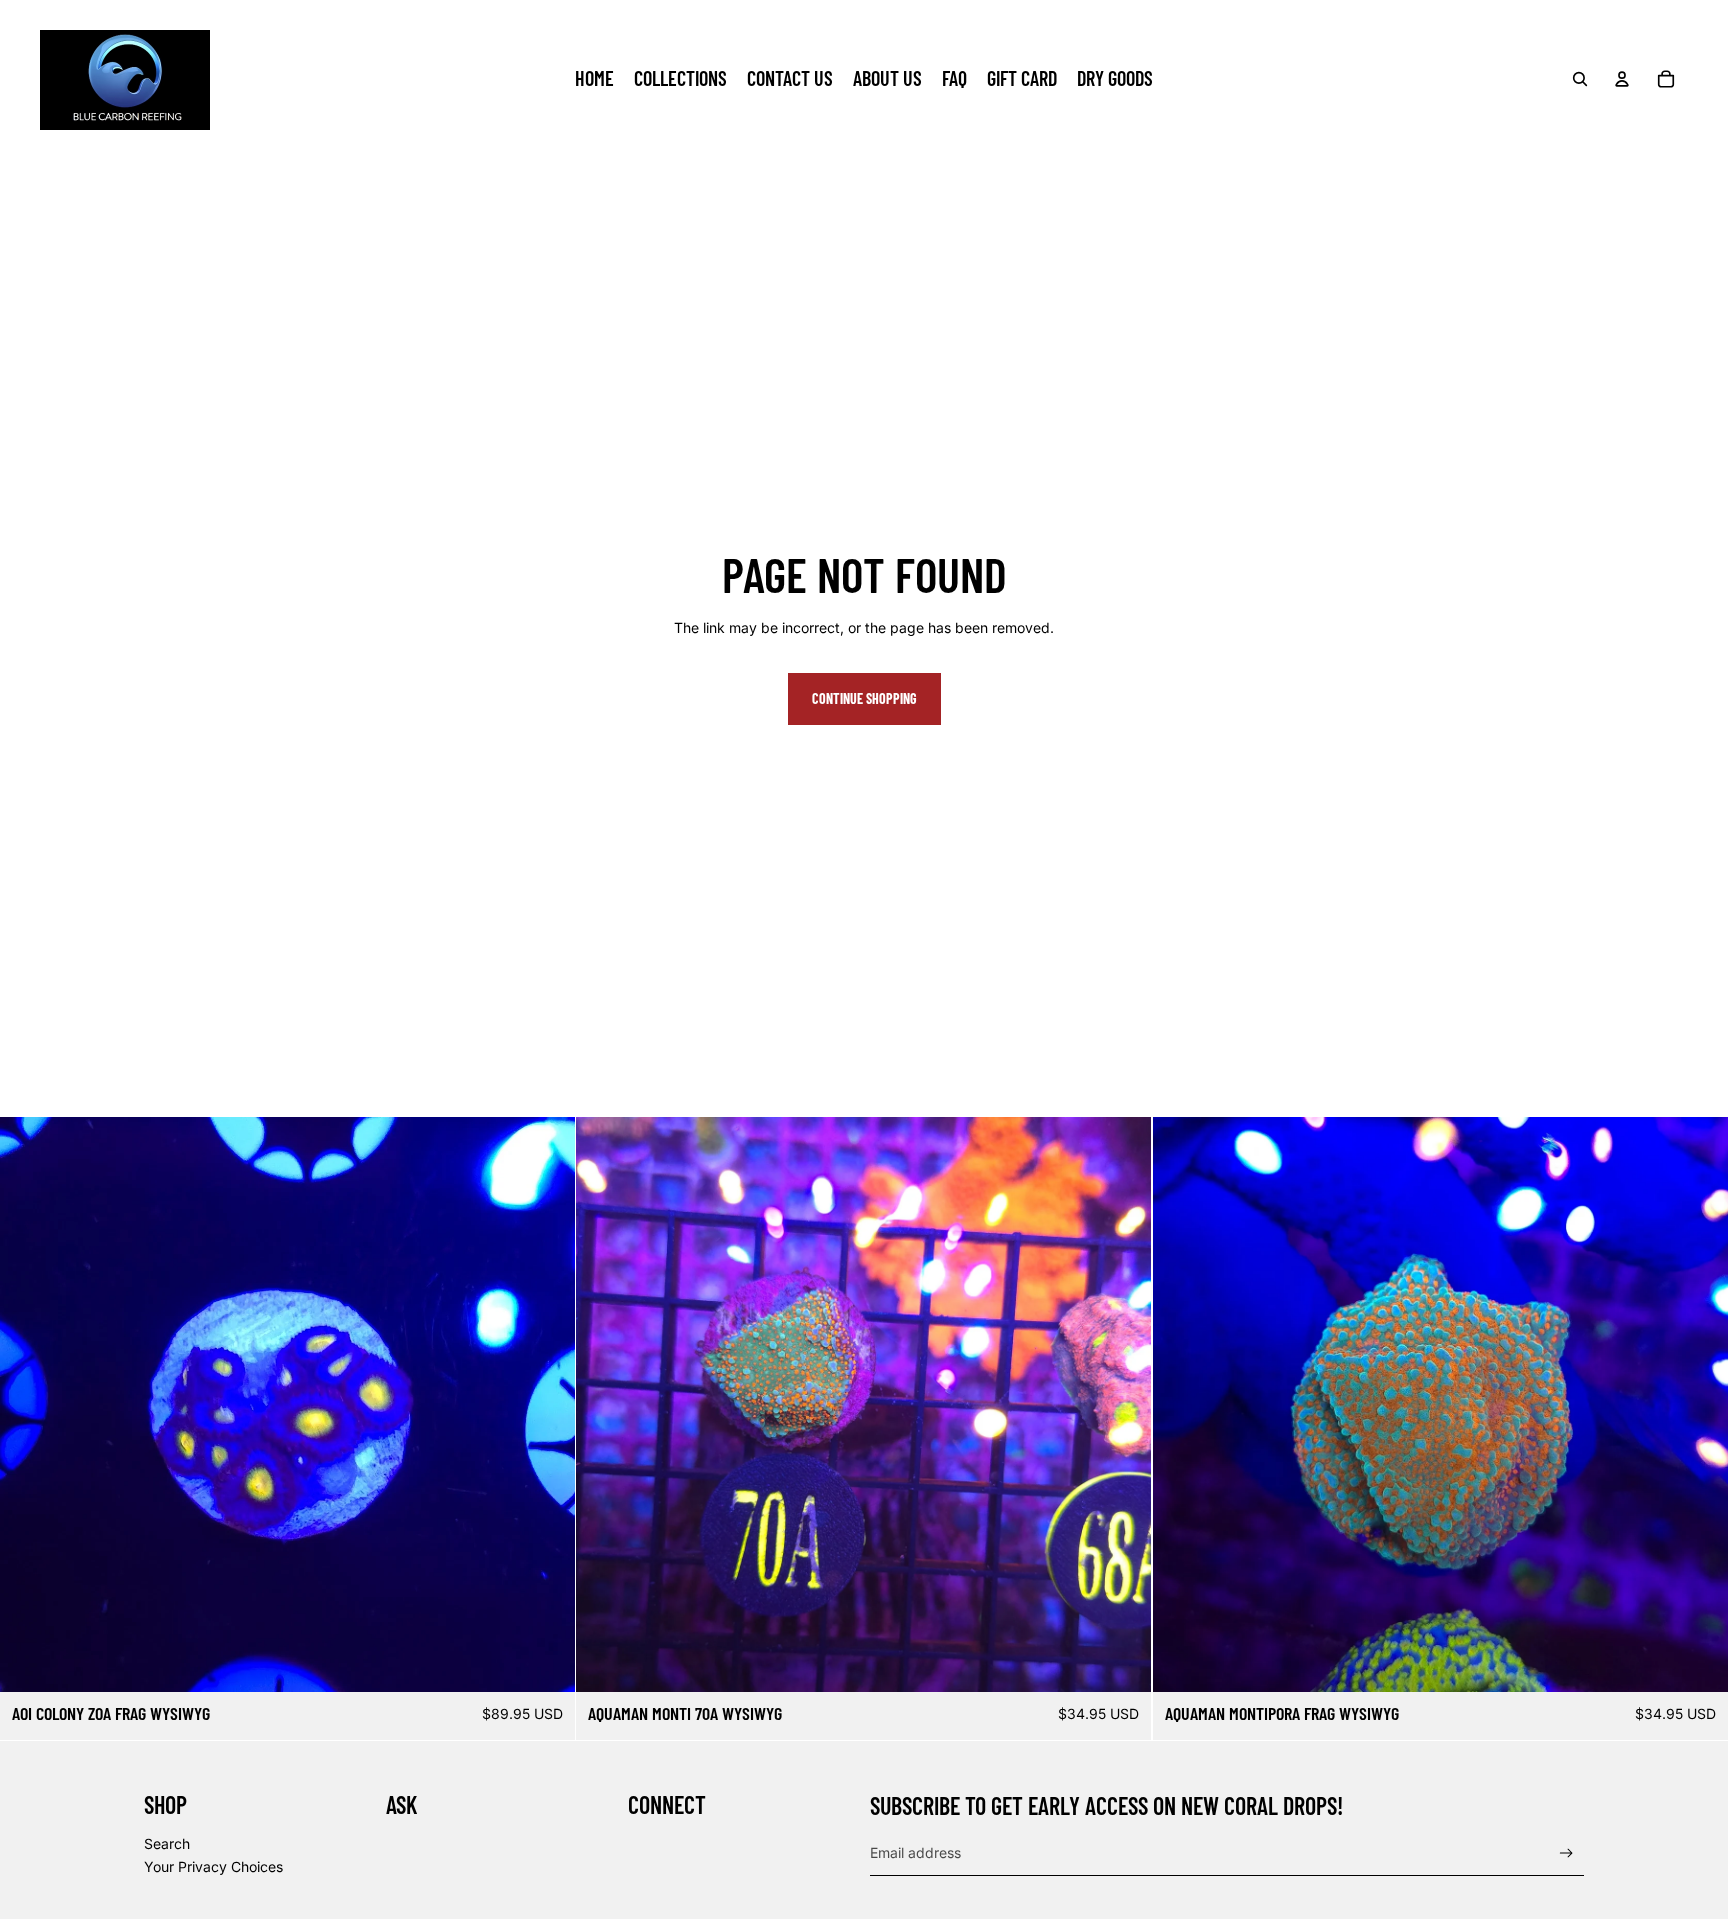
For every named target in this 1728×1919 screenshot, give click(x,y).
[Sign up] (1566, 1853)
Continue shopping (864, 698)
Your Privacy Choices (213, 1866)
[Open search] (1580, 79)
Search (167, 1843)
